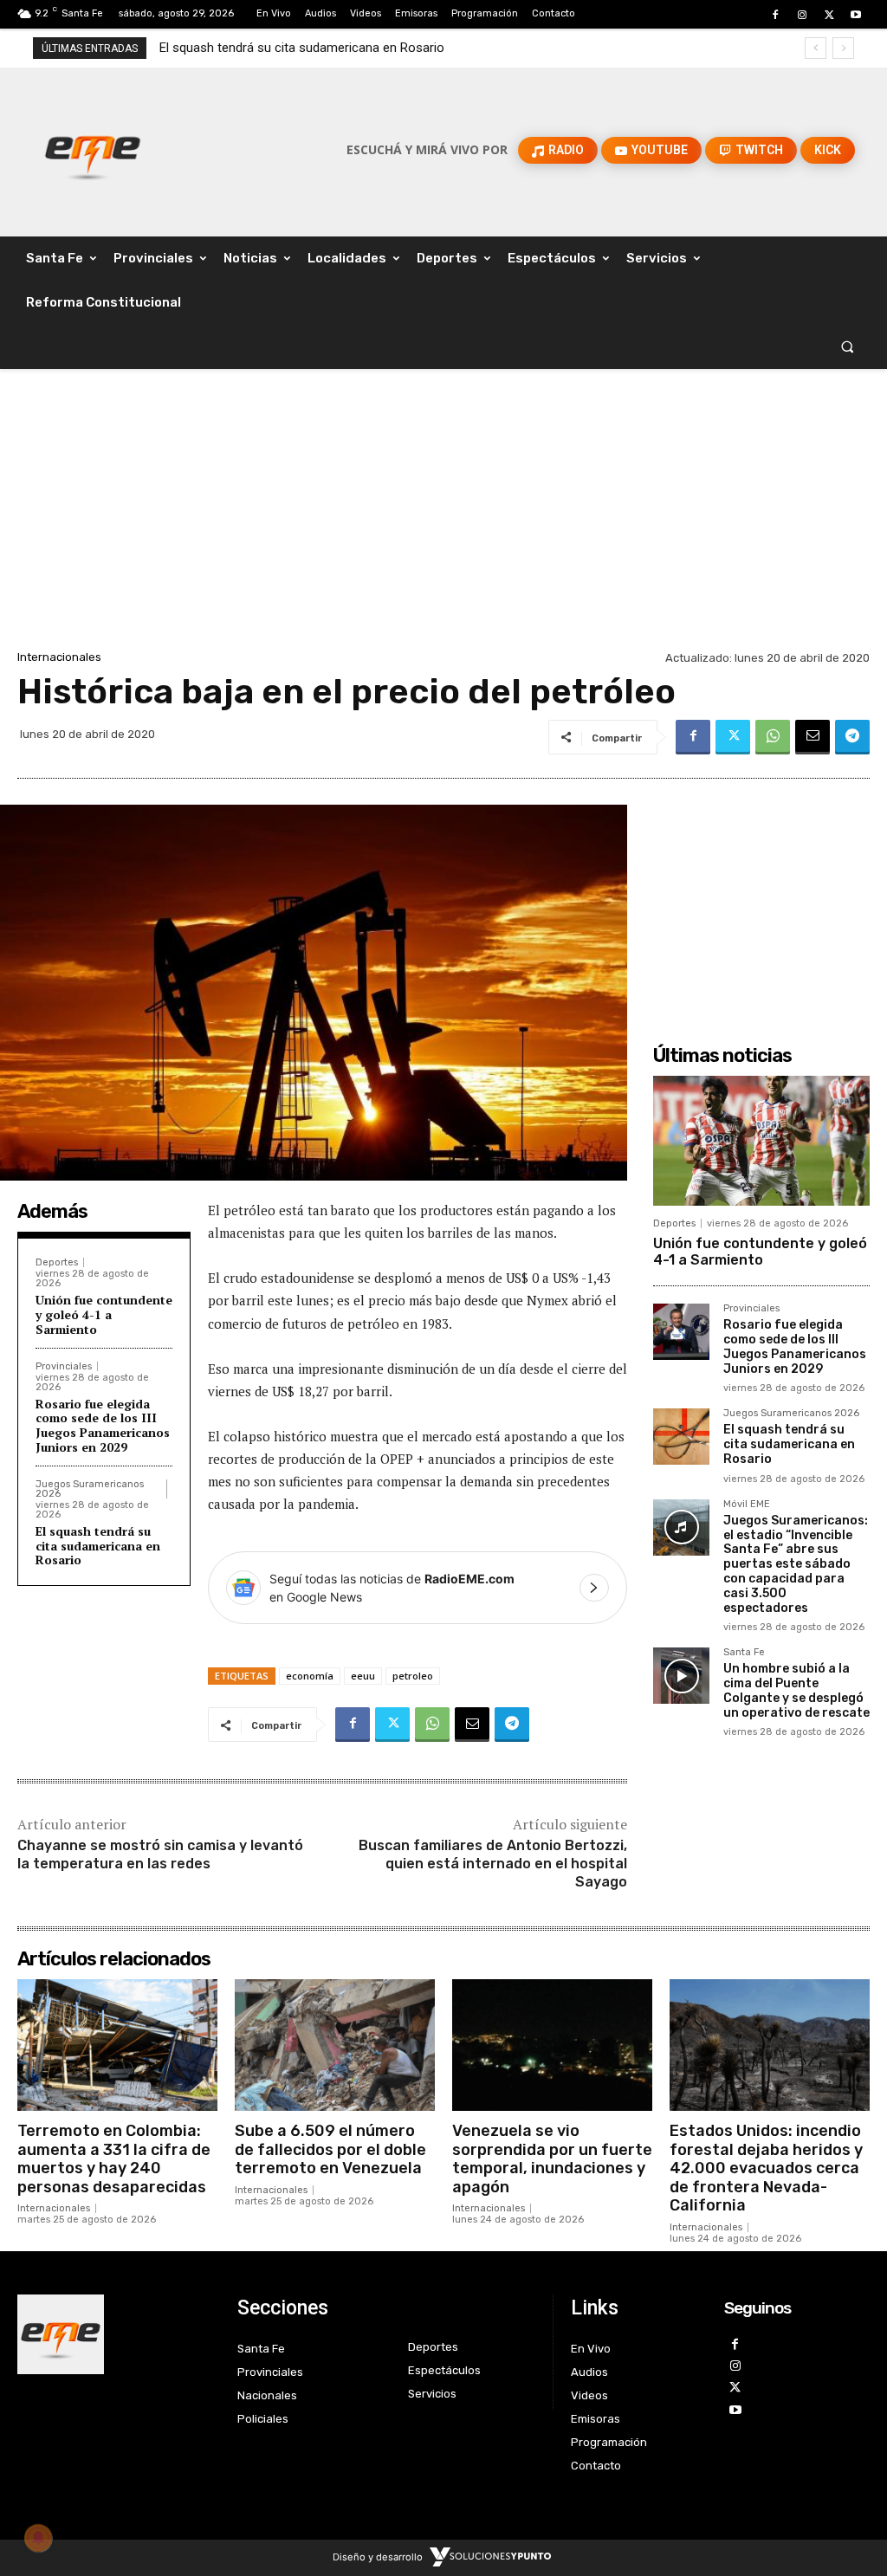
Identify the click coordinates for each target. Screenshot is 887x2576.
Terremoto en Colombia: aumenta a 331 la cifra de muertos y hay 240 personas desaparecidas (114, 2159)
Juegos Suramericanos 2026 (90, 1489)
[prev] (816, 48)
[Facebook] (775, 15)
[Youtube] (856, 15)
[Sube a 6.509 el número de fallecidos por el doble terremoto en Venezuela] (335, 2045)
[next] (843, 48)
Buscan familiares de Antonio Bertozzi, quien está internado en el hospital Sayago (493, 1864)
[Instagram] (802, 15)
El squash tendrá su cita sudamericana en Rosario (98, 1546)
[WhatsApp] (773, 737)
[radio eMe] (114, 2334)
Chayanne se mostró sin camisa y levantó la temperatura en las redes (160, 1854)
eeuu (363, 1676)
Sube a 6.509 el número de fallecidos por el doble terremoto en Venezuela (330, 2149)
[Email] (813, 737)
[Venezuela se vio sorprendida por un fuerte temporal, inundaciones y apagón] (552, 2045)
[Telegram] (852, 737)
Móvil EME (747, 1505)
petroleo (413, 1676)
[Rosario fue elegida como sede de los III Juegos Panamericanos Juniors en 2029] (681, 1332)
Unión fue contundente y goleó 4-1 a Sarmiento (104, 1314)
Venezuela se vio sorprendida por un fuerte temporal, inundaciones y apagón (552, 2159)
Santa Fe (744, 1653)
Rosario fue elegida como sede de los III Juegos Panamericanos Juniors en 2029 (103, 1425)
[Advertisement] (443, 516)
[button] (848, 347)
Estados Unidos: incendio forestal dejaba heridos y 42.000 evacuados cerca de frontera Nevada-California (766, 2168)
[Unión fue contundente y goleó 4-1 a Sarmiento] (761, 1141)
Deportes (57, 1262)
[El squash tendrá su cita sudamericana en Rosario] (681, 1437)
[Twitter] (829, 15)
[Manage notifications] (38, 2538)
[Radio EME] (92, 150)
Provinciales (64, 1366)
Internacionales (59, 657)
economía (310, 1676)
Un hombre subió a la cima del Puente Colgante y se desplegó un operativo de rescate (796, 1690)
